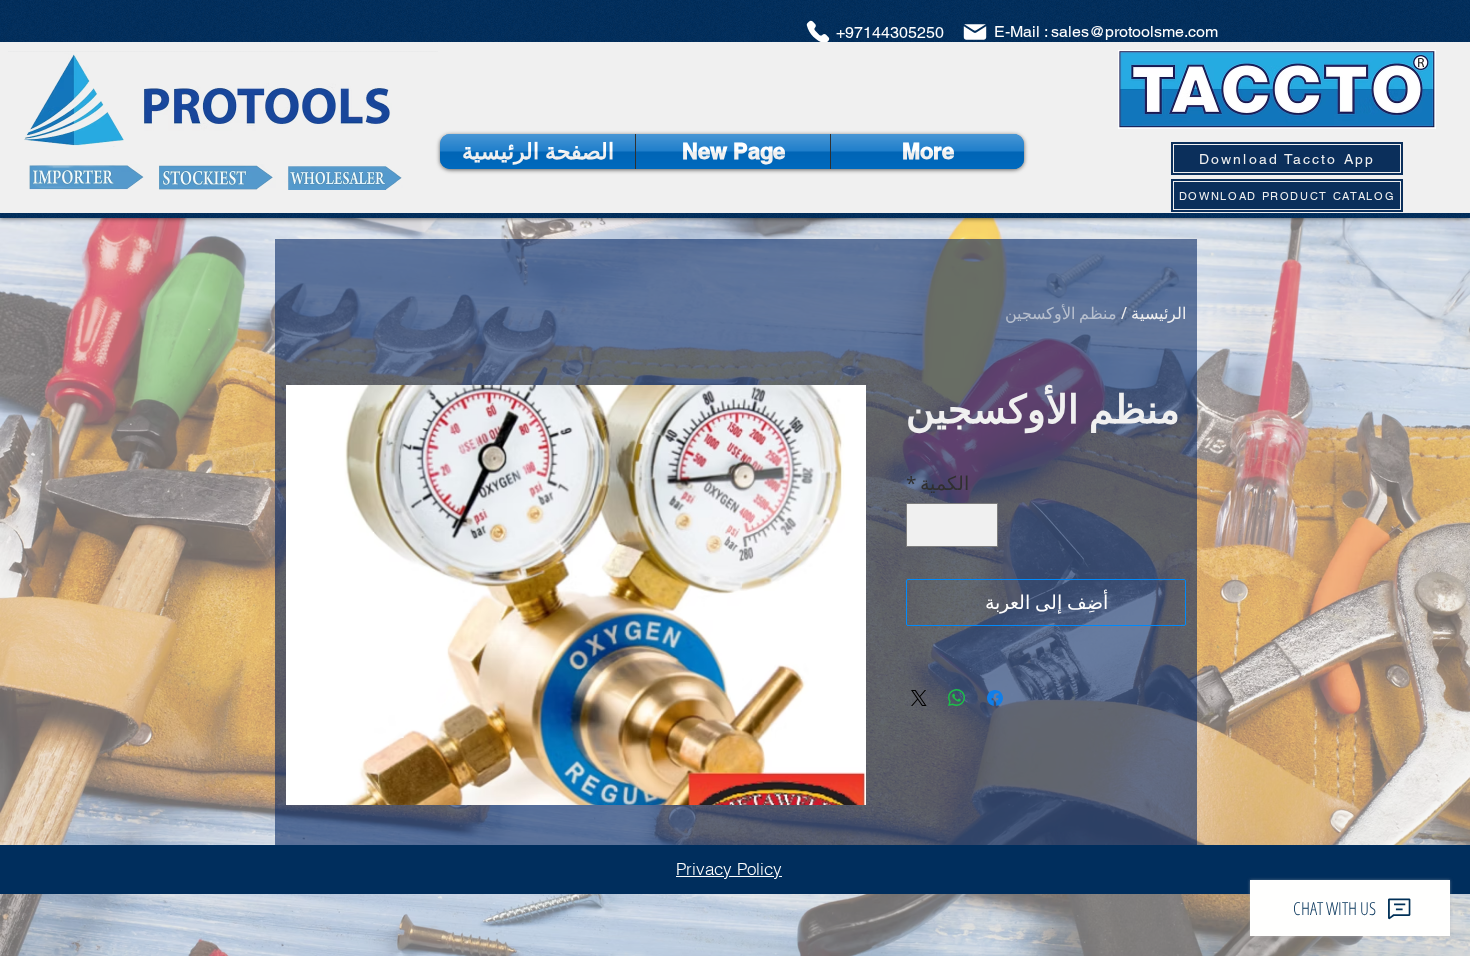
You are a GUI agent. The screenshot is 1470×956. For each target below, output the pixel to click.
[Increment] (925, 525)
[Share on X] (919, 698)
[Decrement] (979, 525)
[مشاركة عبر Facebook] (995, 698)
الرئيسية (1158, 313)
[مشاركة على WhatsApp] (957, 698)
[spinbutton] (952, 525)
